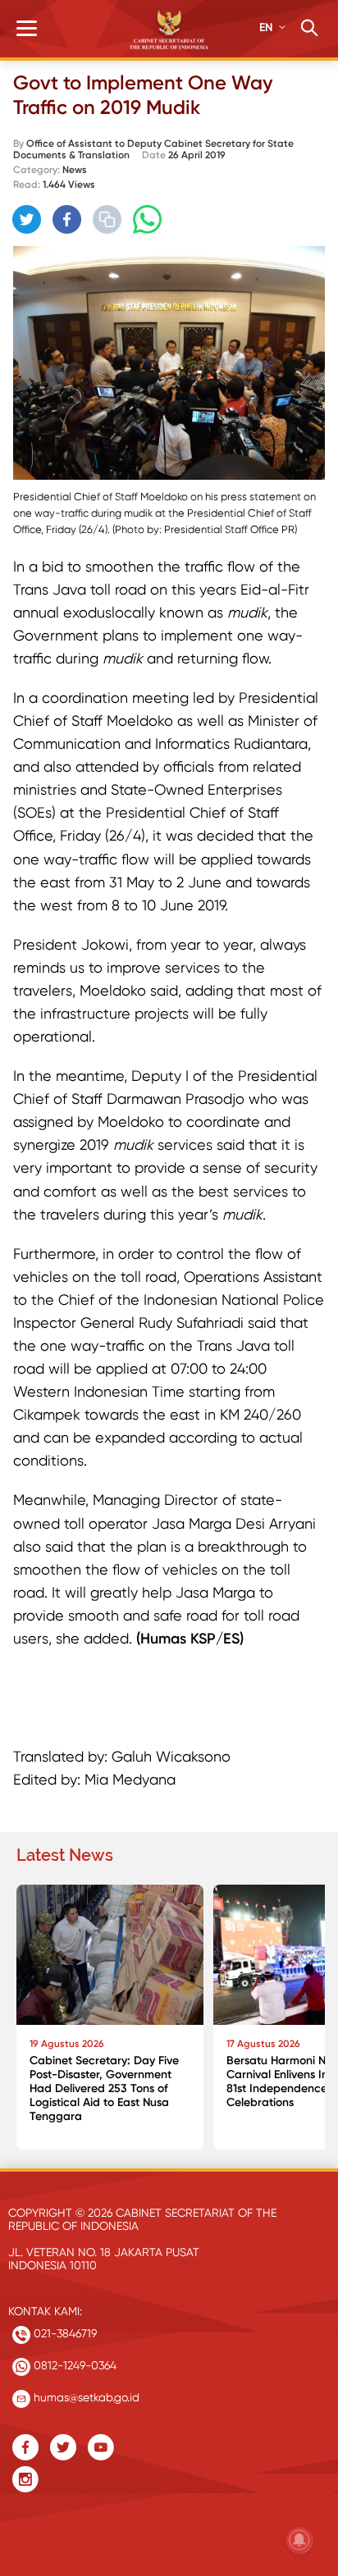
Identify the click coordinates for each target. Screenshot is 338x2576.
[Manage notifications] (299, 2540)
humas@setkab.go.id (85, 2397)
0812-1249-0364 (73, 2365)
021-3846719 (64, 2333)
